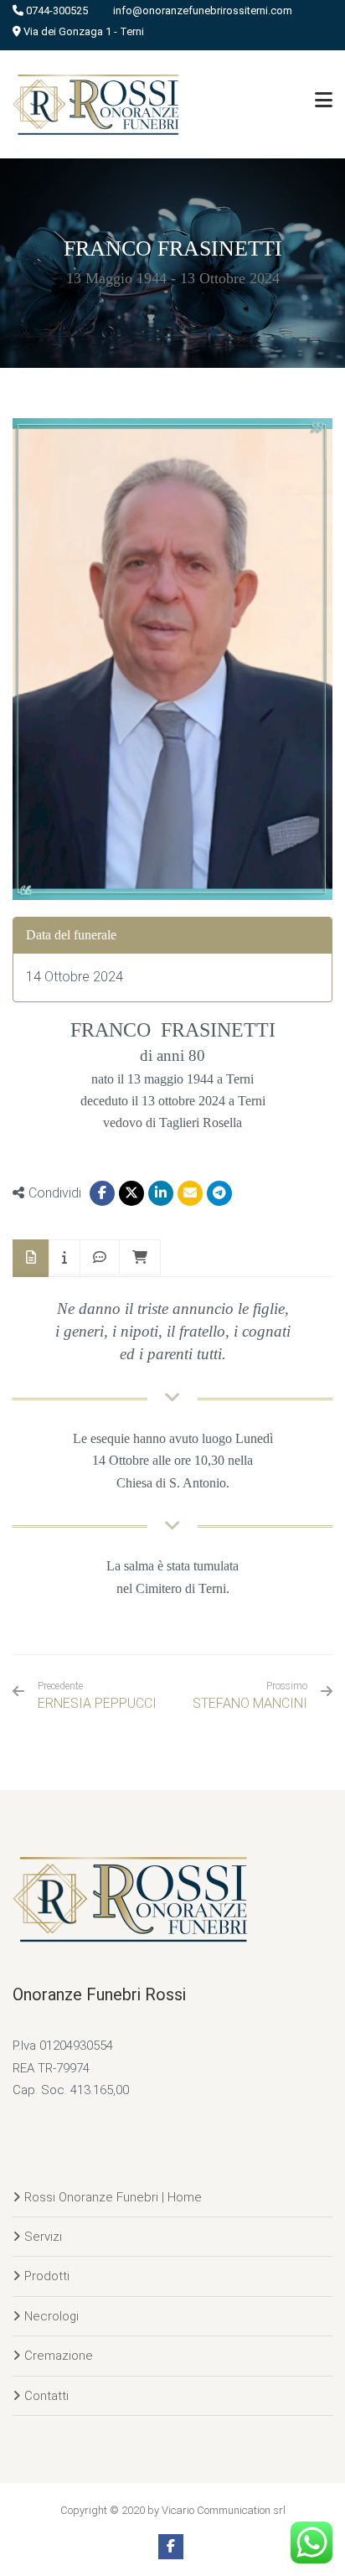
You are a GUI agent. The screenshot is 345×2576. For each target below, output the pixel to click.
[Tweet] (131, 1193)
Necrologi (51, 2316)
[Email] (190, 1193)
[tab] (31, 1258)
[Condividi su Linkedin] (161, 1193)
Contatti (46, 2396)
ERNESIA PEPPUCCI (97, 1696)
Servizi (43, 2237)
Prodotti (47, 2276)
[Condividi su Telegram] (219, 1193)
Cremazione (59, 2356)
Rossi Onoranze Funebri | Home (113, 2197)
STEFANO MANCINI (250, 1703)
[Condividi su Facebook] (102, 1193)
